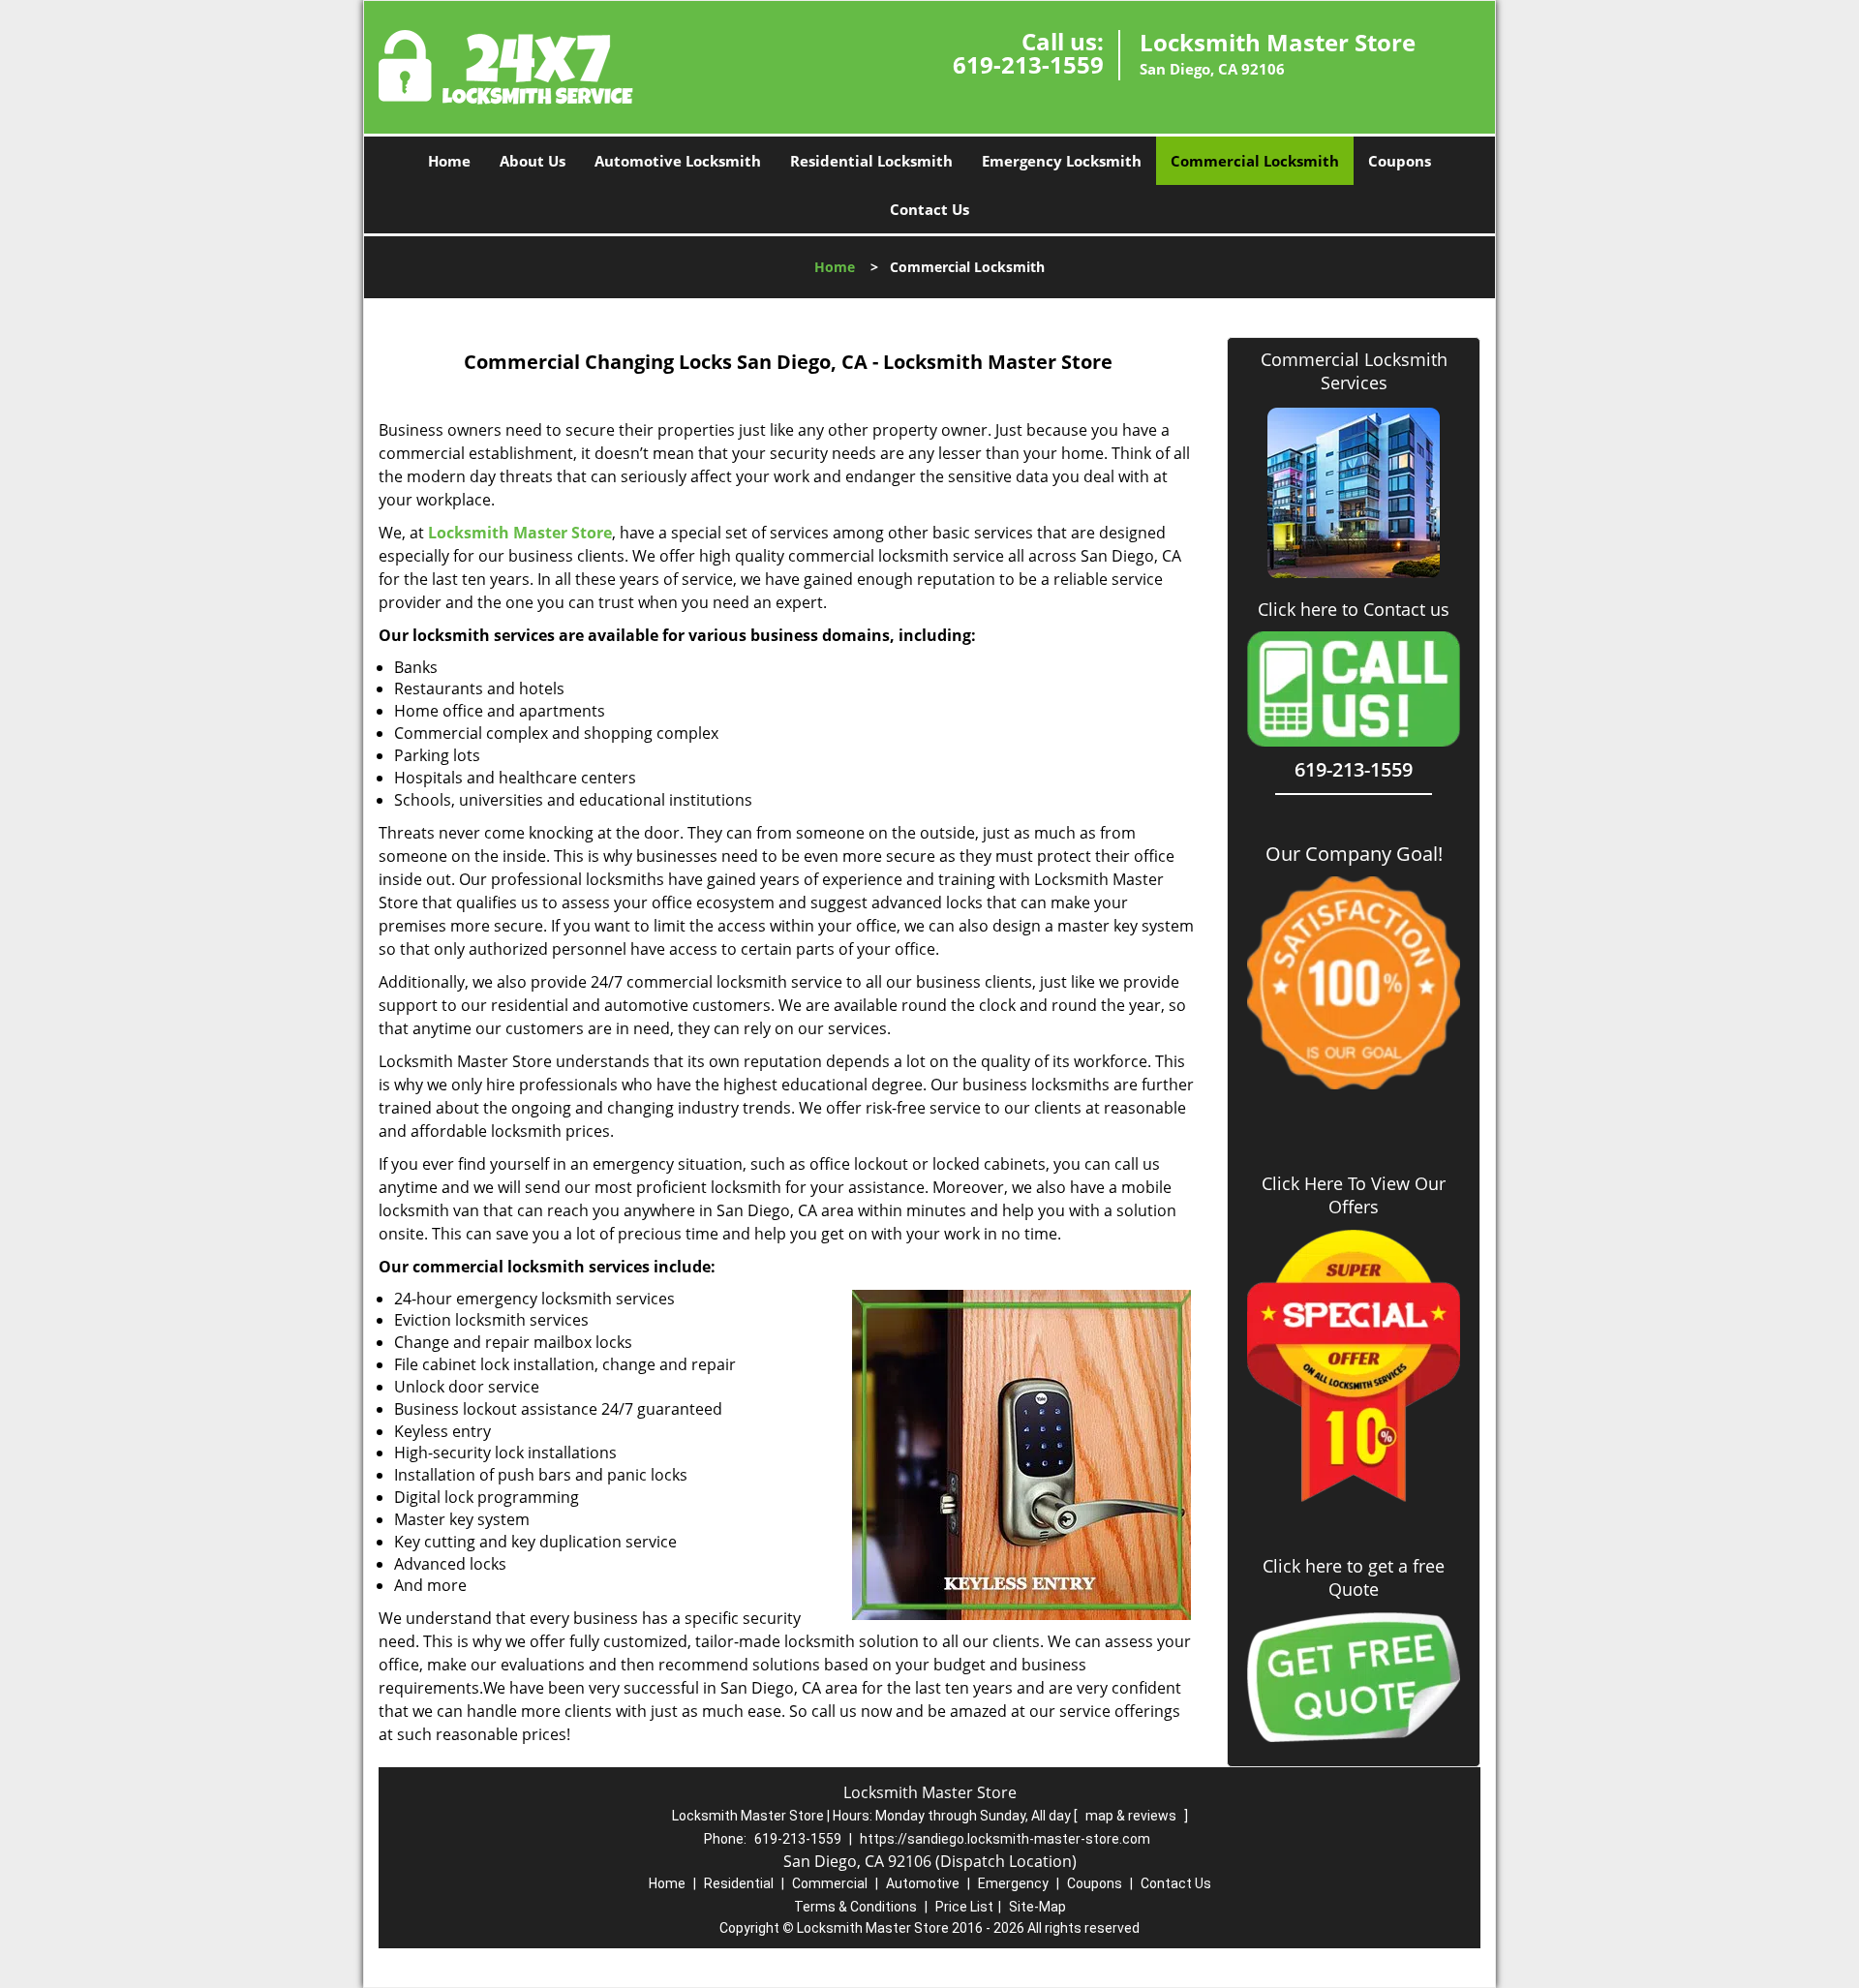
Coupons (1400, 161)
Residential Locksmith (871, 161)
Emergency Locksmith (1062, 161)
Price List (964, 1907)
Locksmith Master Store (520, 533)
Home (449, 161)
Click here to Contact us (1354, 610)
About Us (533, 161)
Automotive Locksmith (678, 161)
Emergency (1013, 1883)
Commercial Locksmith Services (1354, 371)
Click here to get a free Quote (1354, 1577)
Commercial (830, 1883)
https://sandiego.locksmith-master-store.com (1005, 1839)
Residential (739, 1883)
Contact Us (929, 209)
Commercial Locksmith (1255, 161)
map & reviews (1132, 1816)
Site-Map (1037, 1907)
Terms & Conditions (855, 1907)
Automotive (923, 1883)
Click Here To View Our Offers (1354, 1195)
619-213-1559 (1028, 64)
